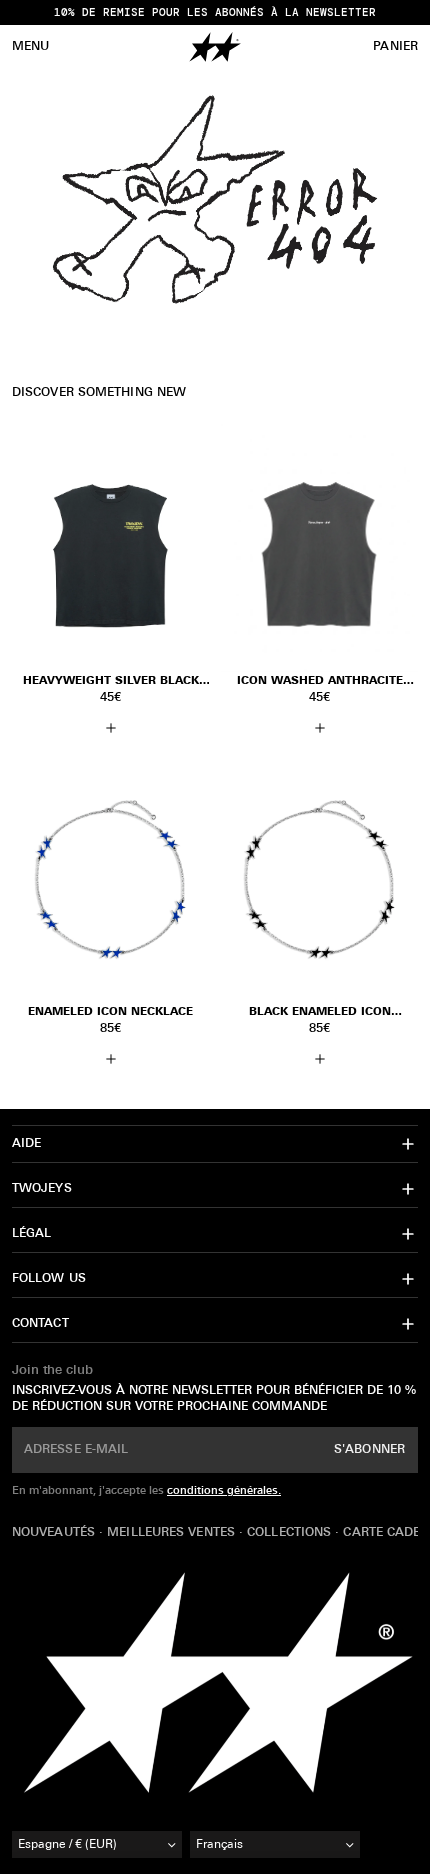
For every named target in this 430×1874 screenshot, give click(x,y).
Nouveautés (55, 1533)
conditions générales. (224, 1491)
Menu (30, 47)
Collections (291, 1533)
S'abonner (369, 1450)
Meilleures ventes (173, 1533)
